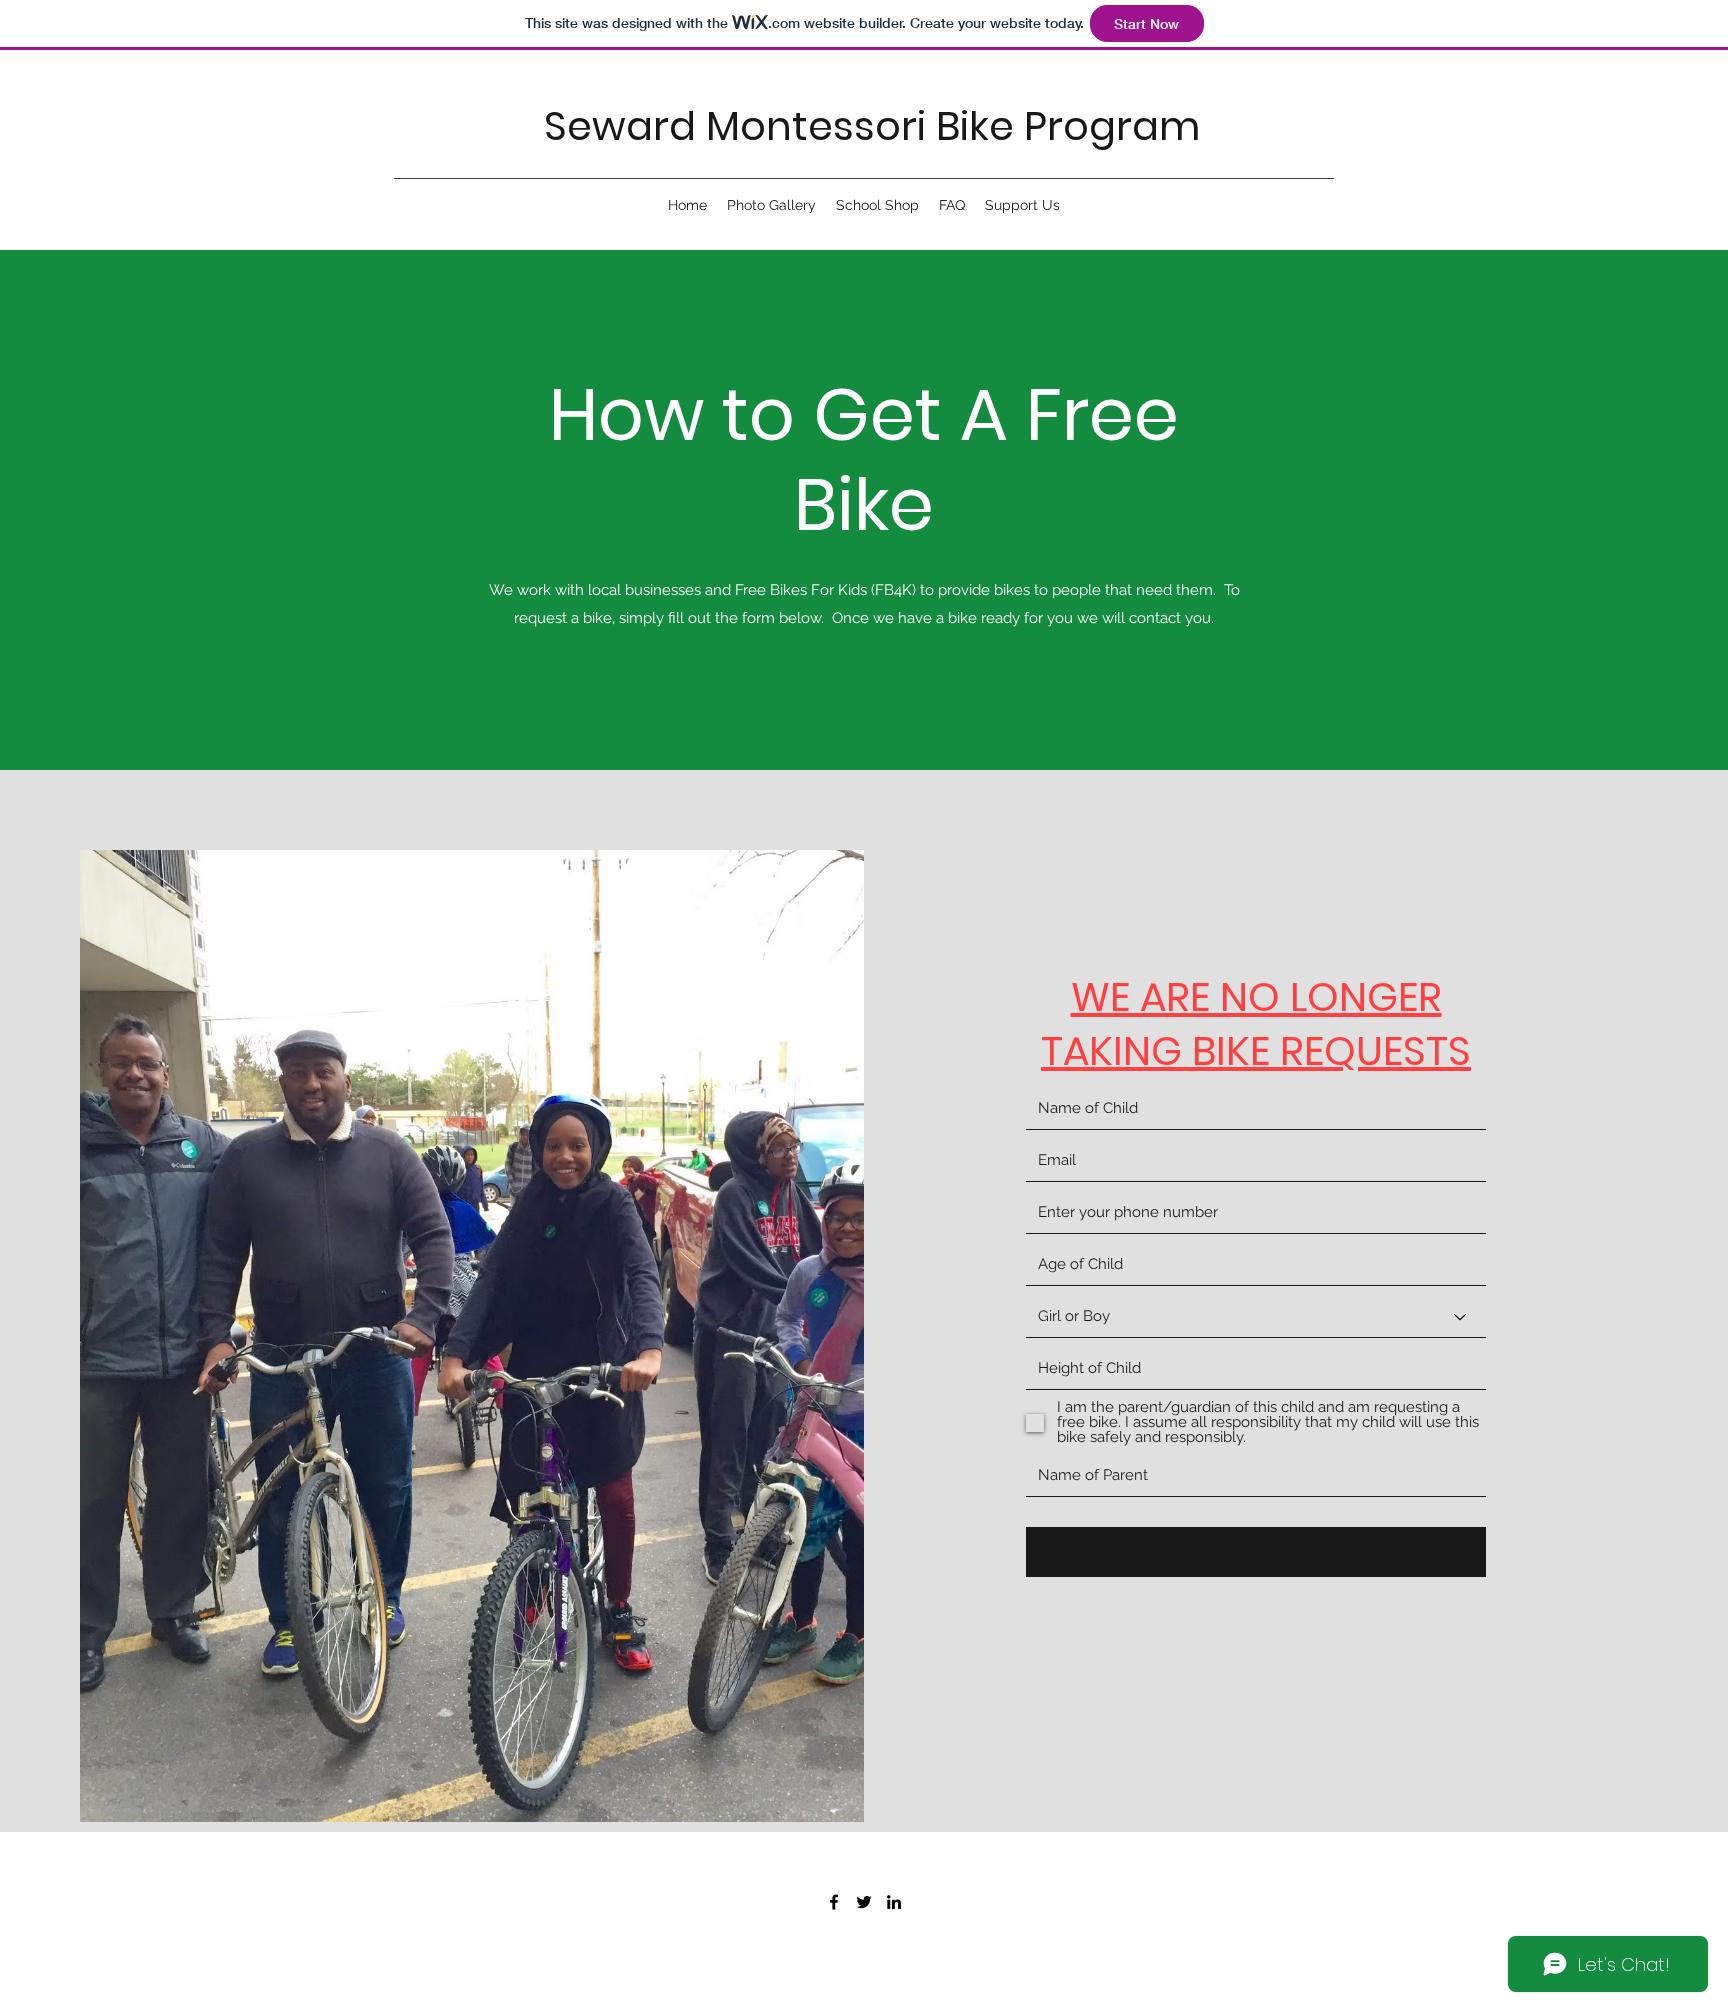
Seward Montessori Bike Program (872, 126)
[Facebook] (834, 1902)
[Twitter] (864, 1902)
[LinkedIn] (894, 1902)
